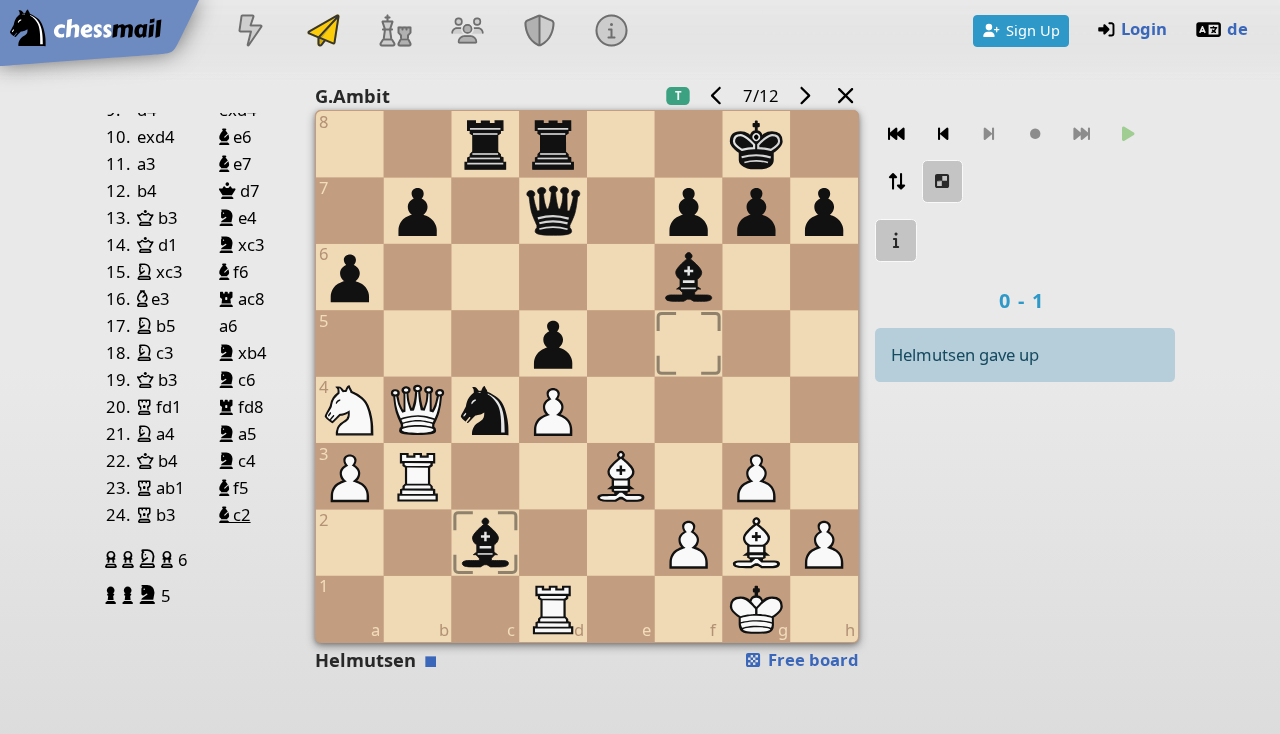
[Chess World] (395, 32)
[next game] (805, 95)
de (1237, 28)
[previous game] (716, 95)
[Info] (612, 32)
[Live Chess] (251, 32)
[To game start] (896, 134)
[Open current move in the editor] (943, 181)
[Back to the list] (845, 95)
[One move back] (943, 134)
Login (1144, 28)
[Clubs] (540, 32)
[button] (113, 559)
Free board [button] (811, 659)
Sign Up (1033, 30)
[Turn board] (896, 181)
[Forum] (467, 32)
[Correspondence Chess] (323, 32)
